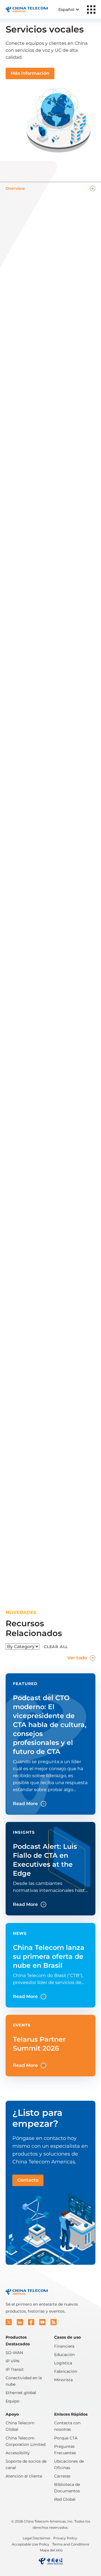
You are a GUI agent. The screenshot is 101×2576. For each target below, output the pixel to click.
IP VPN (12, 2361)
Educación (64, 2355)
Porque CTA (66, 2438)
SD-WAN (14, 2353)
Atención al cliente (24, 2476)
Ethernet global (21, 2393)
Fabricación (66, 2371)
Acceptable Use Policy (31, 2544)
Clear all (56, 1647)
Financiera (64, 2346)
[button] (9, 2322)
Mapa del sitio (51, 2550)
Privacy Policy (65, 2538)
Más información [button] (30, 73)
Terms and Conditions (71, 2544)
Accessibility (18, 2453)
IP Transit (15, 2369)
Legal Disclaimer (37, 2538)
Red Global (65, 2499)
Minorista (63, 2380)
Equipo (12, 2401)
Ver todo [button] (77, 1658)
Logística (63, 2363)
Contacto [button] (28, 2180)
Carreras (62, 2476)
